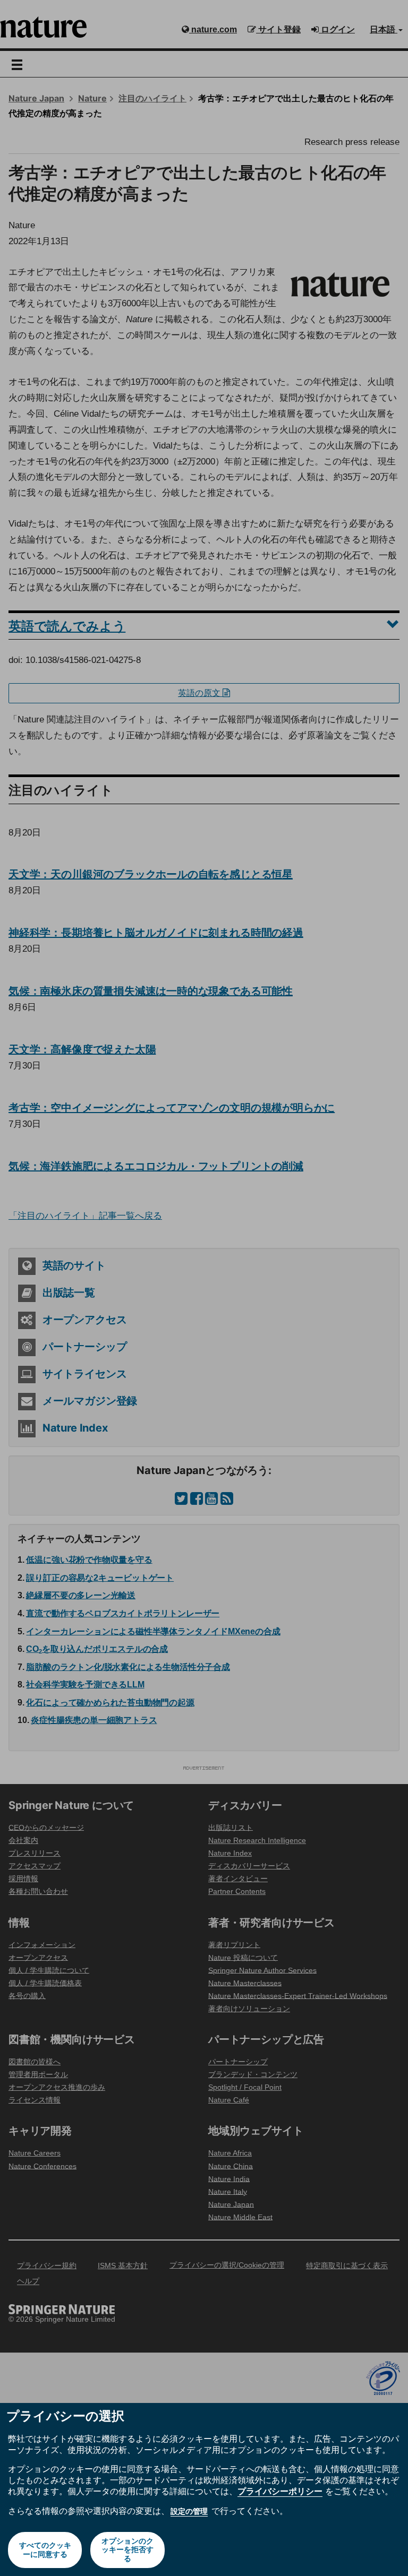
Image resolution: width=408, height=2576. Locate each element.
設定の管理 (189, 2511)
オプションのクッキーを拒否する (127, 2550)
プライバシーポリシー (280, 2491)
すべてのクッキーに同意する (45, 2550)
